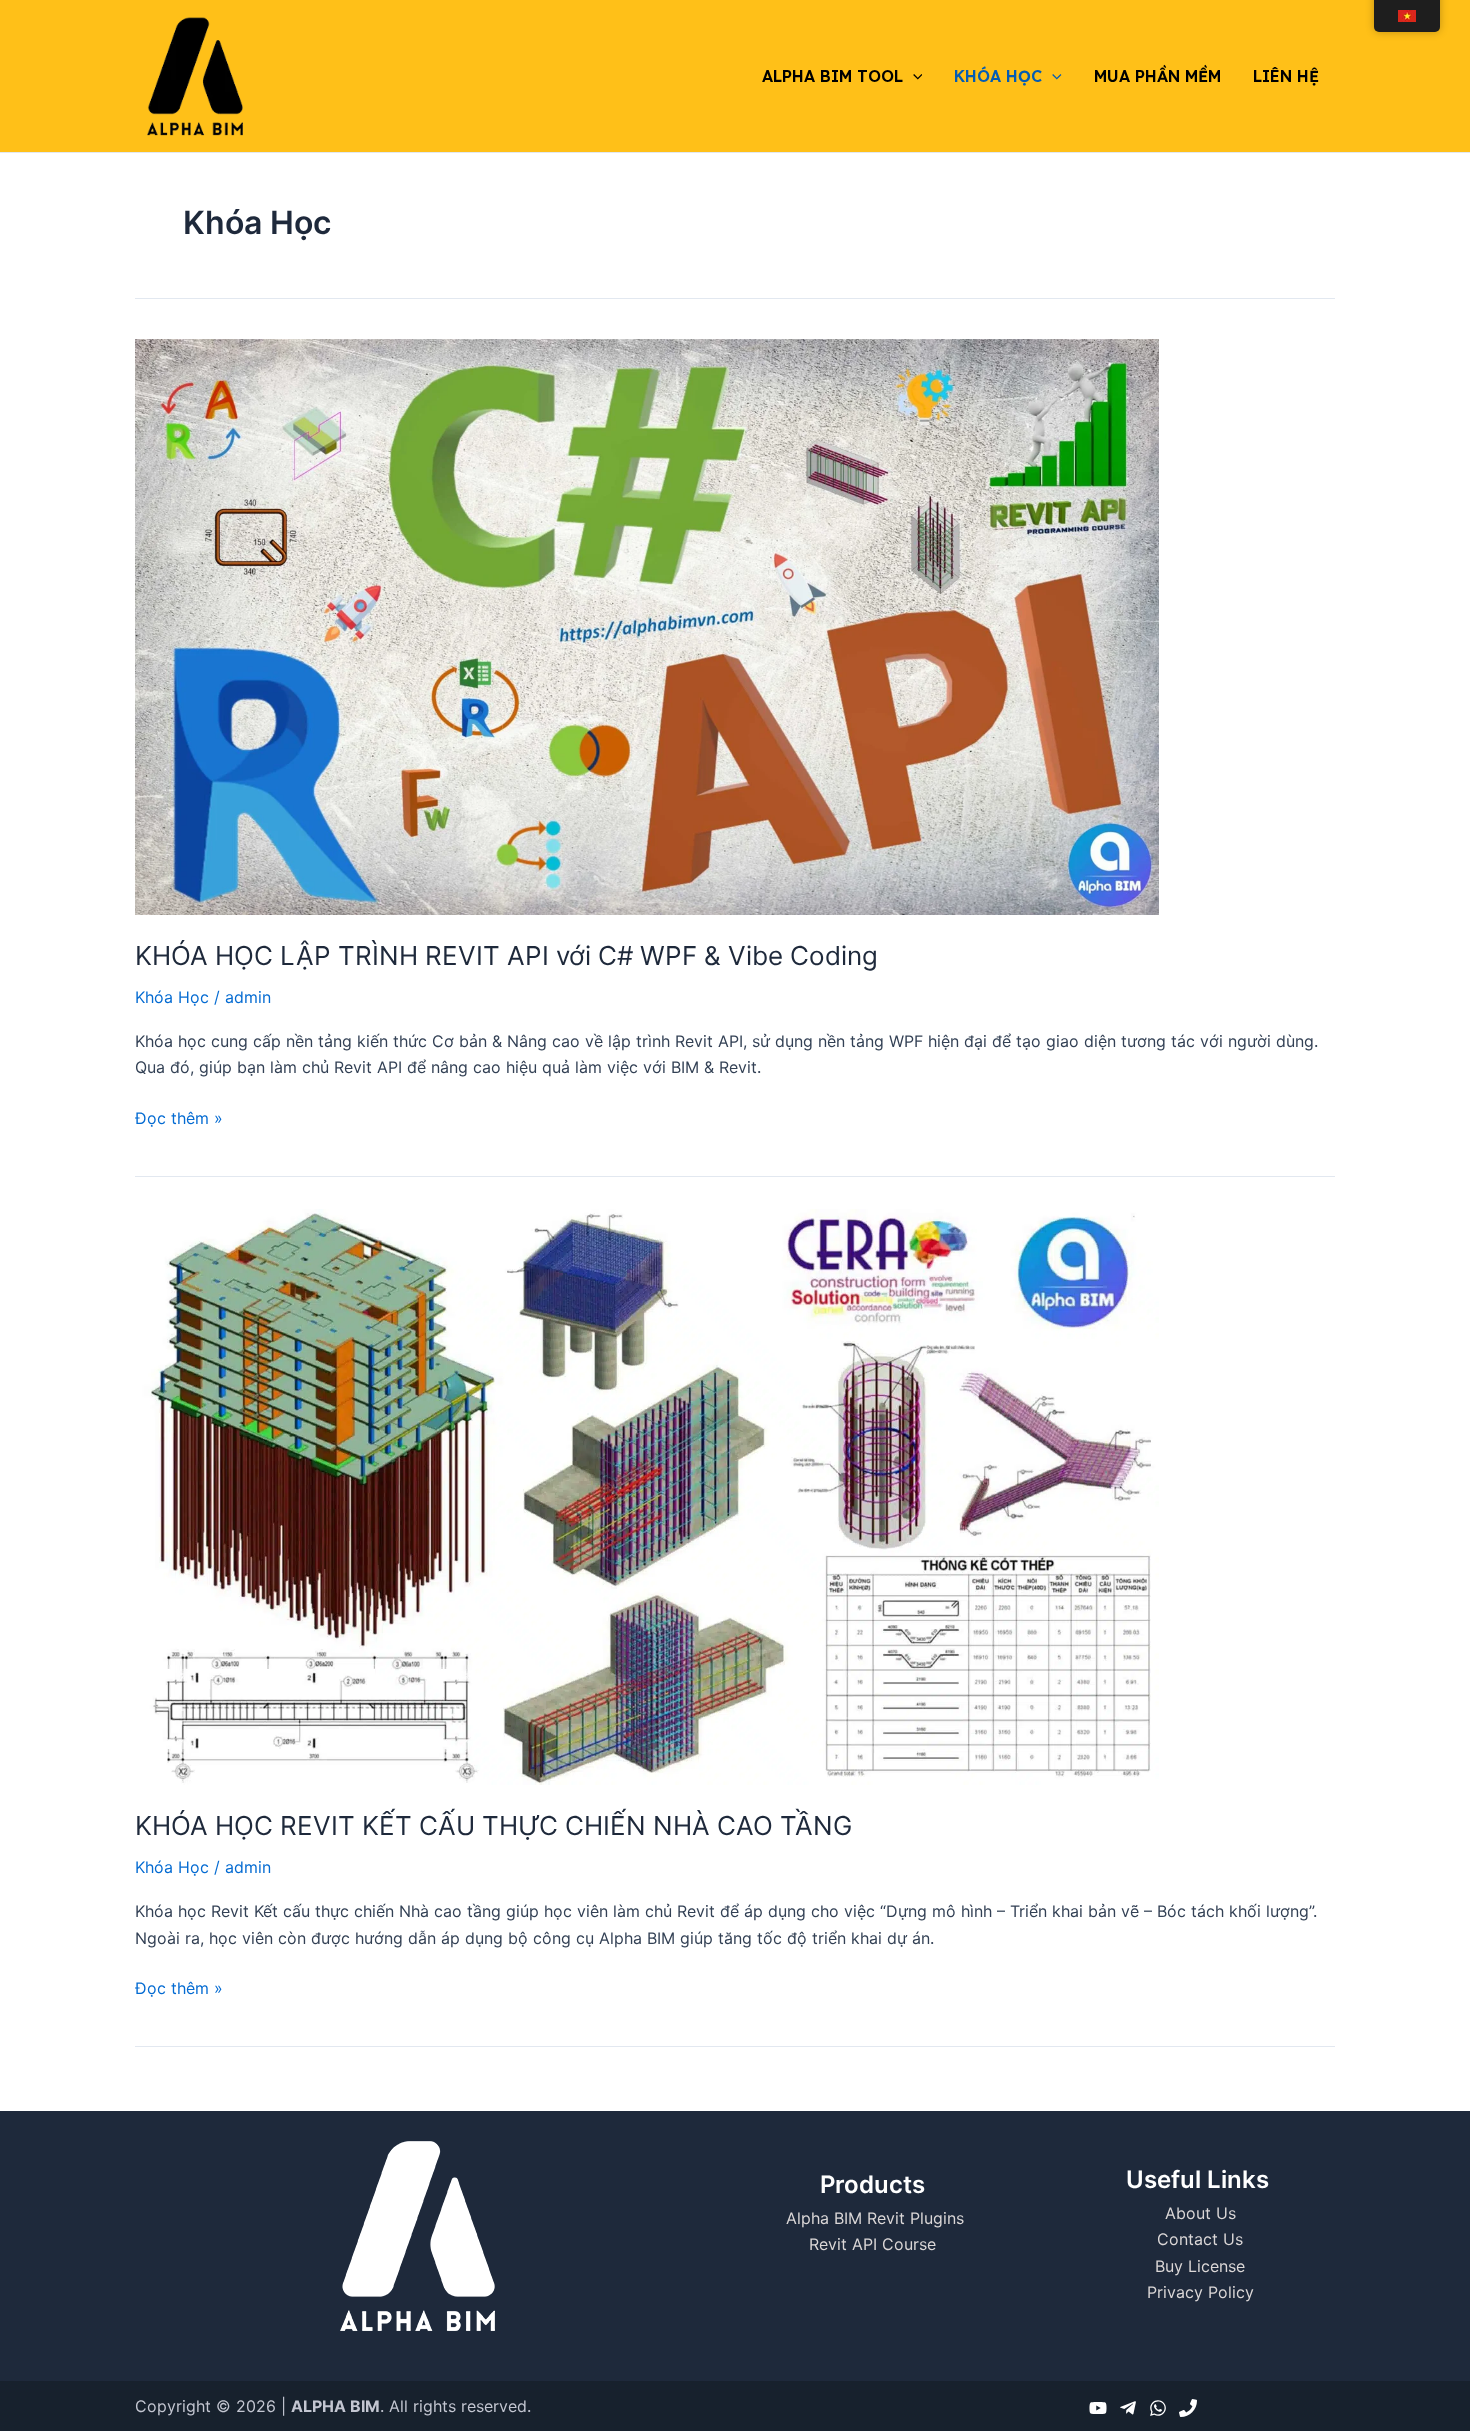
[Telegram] (1128, 2408)
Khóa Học (172, 997)
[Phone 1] (1188, 2408)
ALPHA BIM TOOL (832, 76)
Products (872, 2184)
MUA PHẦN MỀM (1157, 76)
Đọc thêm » (179, 1116)
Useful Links (1197, 2179)
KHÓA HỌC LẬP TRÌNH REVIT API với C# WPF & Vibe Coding (506, 955)
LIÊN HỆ (1286, 76)
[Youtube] (1098, 2408)
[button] (913, 76)
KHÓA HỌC (998, 76)
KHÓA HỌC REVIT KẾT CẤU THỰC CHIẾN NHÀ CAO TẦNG (493, 1825)
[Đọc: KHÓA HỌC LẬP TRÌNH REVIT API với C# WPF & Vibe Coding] (647, 625)
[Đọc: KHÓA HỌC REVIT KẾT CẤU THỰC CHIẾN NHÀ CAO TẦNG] (647, 1495)
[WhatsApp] (1158, 2408)
